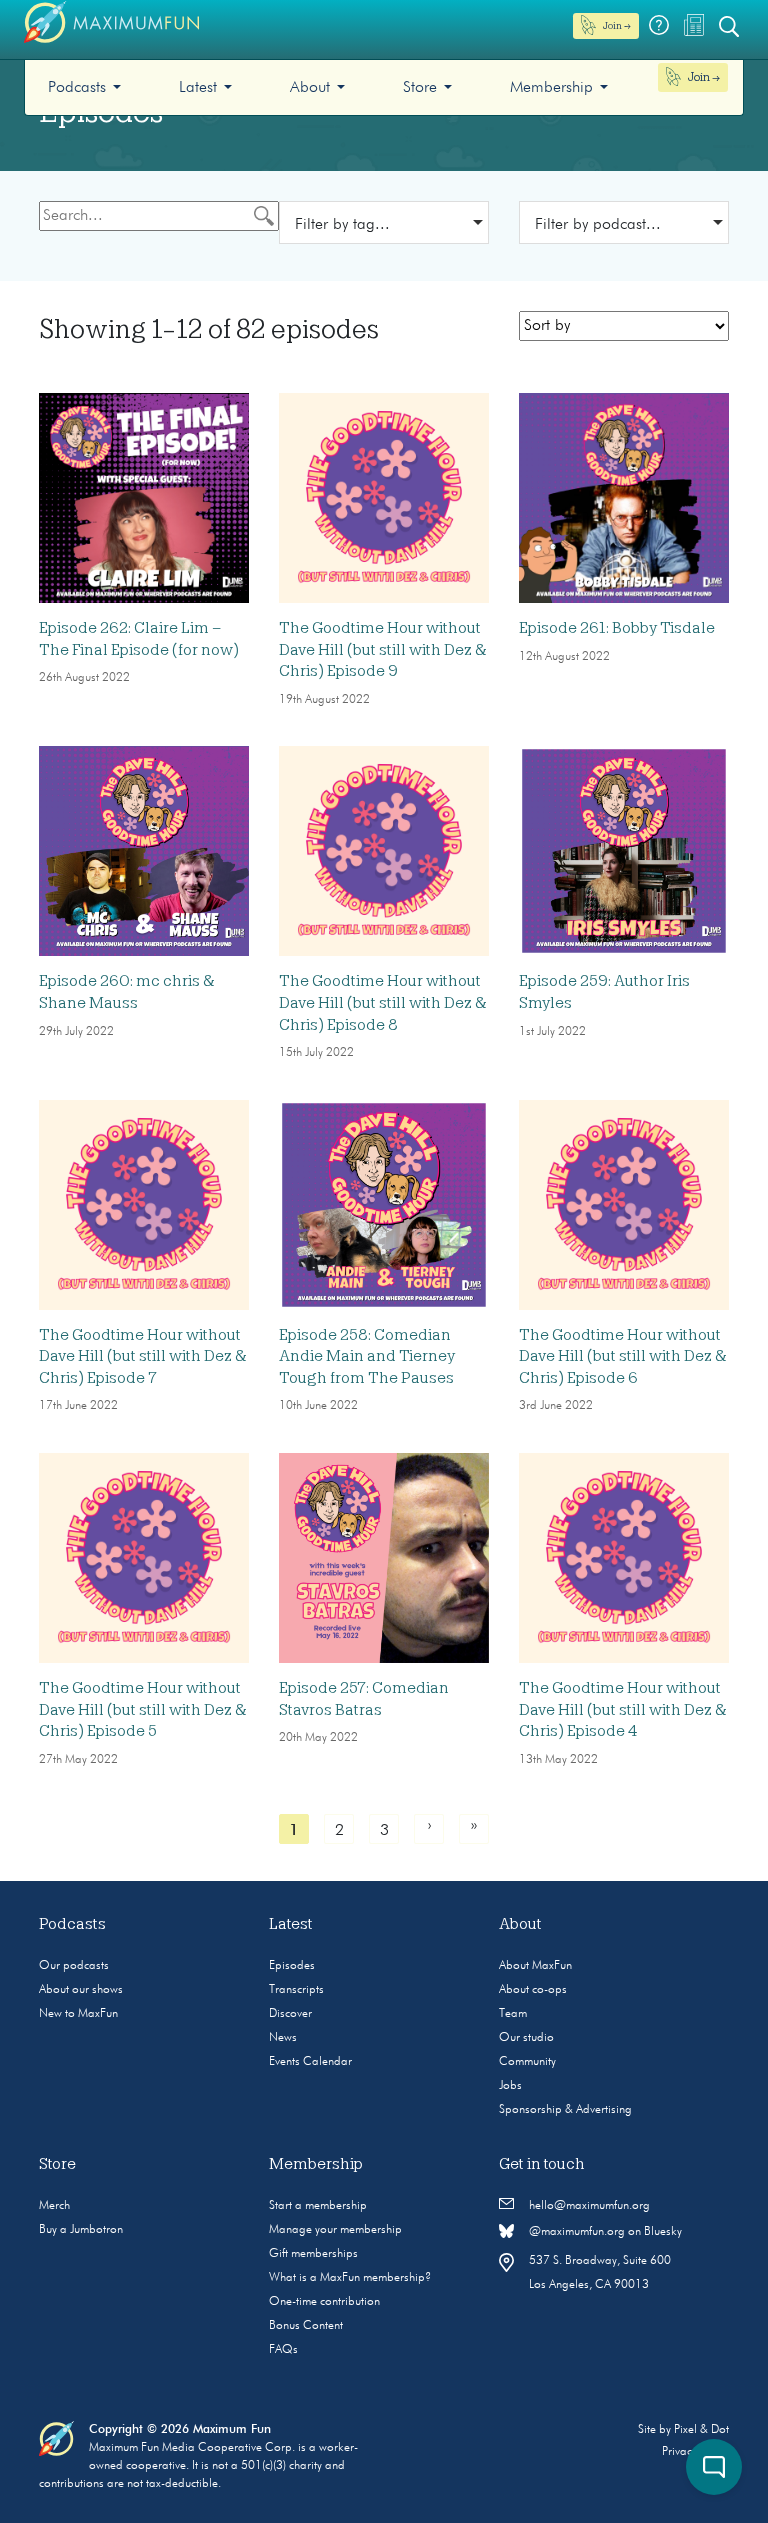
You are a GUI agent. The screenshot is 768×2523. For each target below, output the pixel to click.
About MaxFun (535, 1966)
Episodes (292, 1966)
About (310, 88)
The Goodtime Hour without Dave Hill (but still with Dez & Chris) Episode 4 (623, 1709)
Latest (198, 88)
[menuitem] (84, 87)
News (283, 2038)
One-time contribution (324, 2302)
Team (513, 2014)
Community (527, 2062)
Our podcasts (74, 1966)
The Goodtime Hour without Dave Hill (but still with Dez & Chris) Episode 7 (143, 1356)
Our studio (526, 2038)
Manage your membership (335, 2230)
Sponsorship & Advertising (565, 2110)
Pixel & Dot (701, 2430)
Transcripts (296, 1990)
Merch (54, 2206)
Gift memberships (313, 2254)
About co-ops (533, 1990)
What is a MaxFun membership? (350, 2278)
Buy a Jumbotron (81, 2230)
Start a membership (318, 2206)
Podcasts (77, 88)
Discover (290, 2014)
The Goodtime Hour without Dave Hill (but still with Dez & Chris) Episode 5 (143, 1709)
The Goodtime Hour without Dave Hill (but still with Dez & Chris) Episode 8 (383, 1002)
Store (420, 88)
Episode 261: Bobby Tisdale (617, 628)
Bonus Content (306, 2326)
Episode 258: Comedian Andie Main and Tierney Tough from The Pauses (367, 1356)
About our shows (81, 1990)
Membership (551, 88)
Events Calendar (310, 2062)
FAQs (283, 2350)
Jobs (510, 2086)
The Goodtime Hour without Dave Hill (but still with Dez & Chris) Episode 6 (623, 1356)
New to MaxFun (78, 2014)
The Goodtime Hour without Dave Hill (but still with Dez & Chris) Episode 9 (383, 649)
